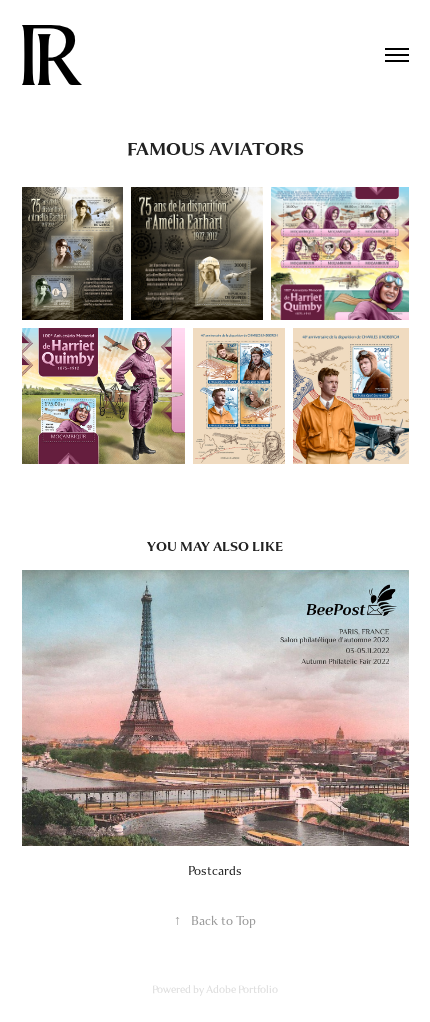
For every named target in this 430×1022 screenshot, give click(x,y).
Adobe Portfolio (242, 989)
